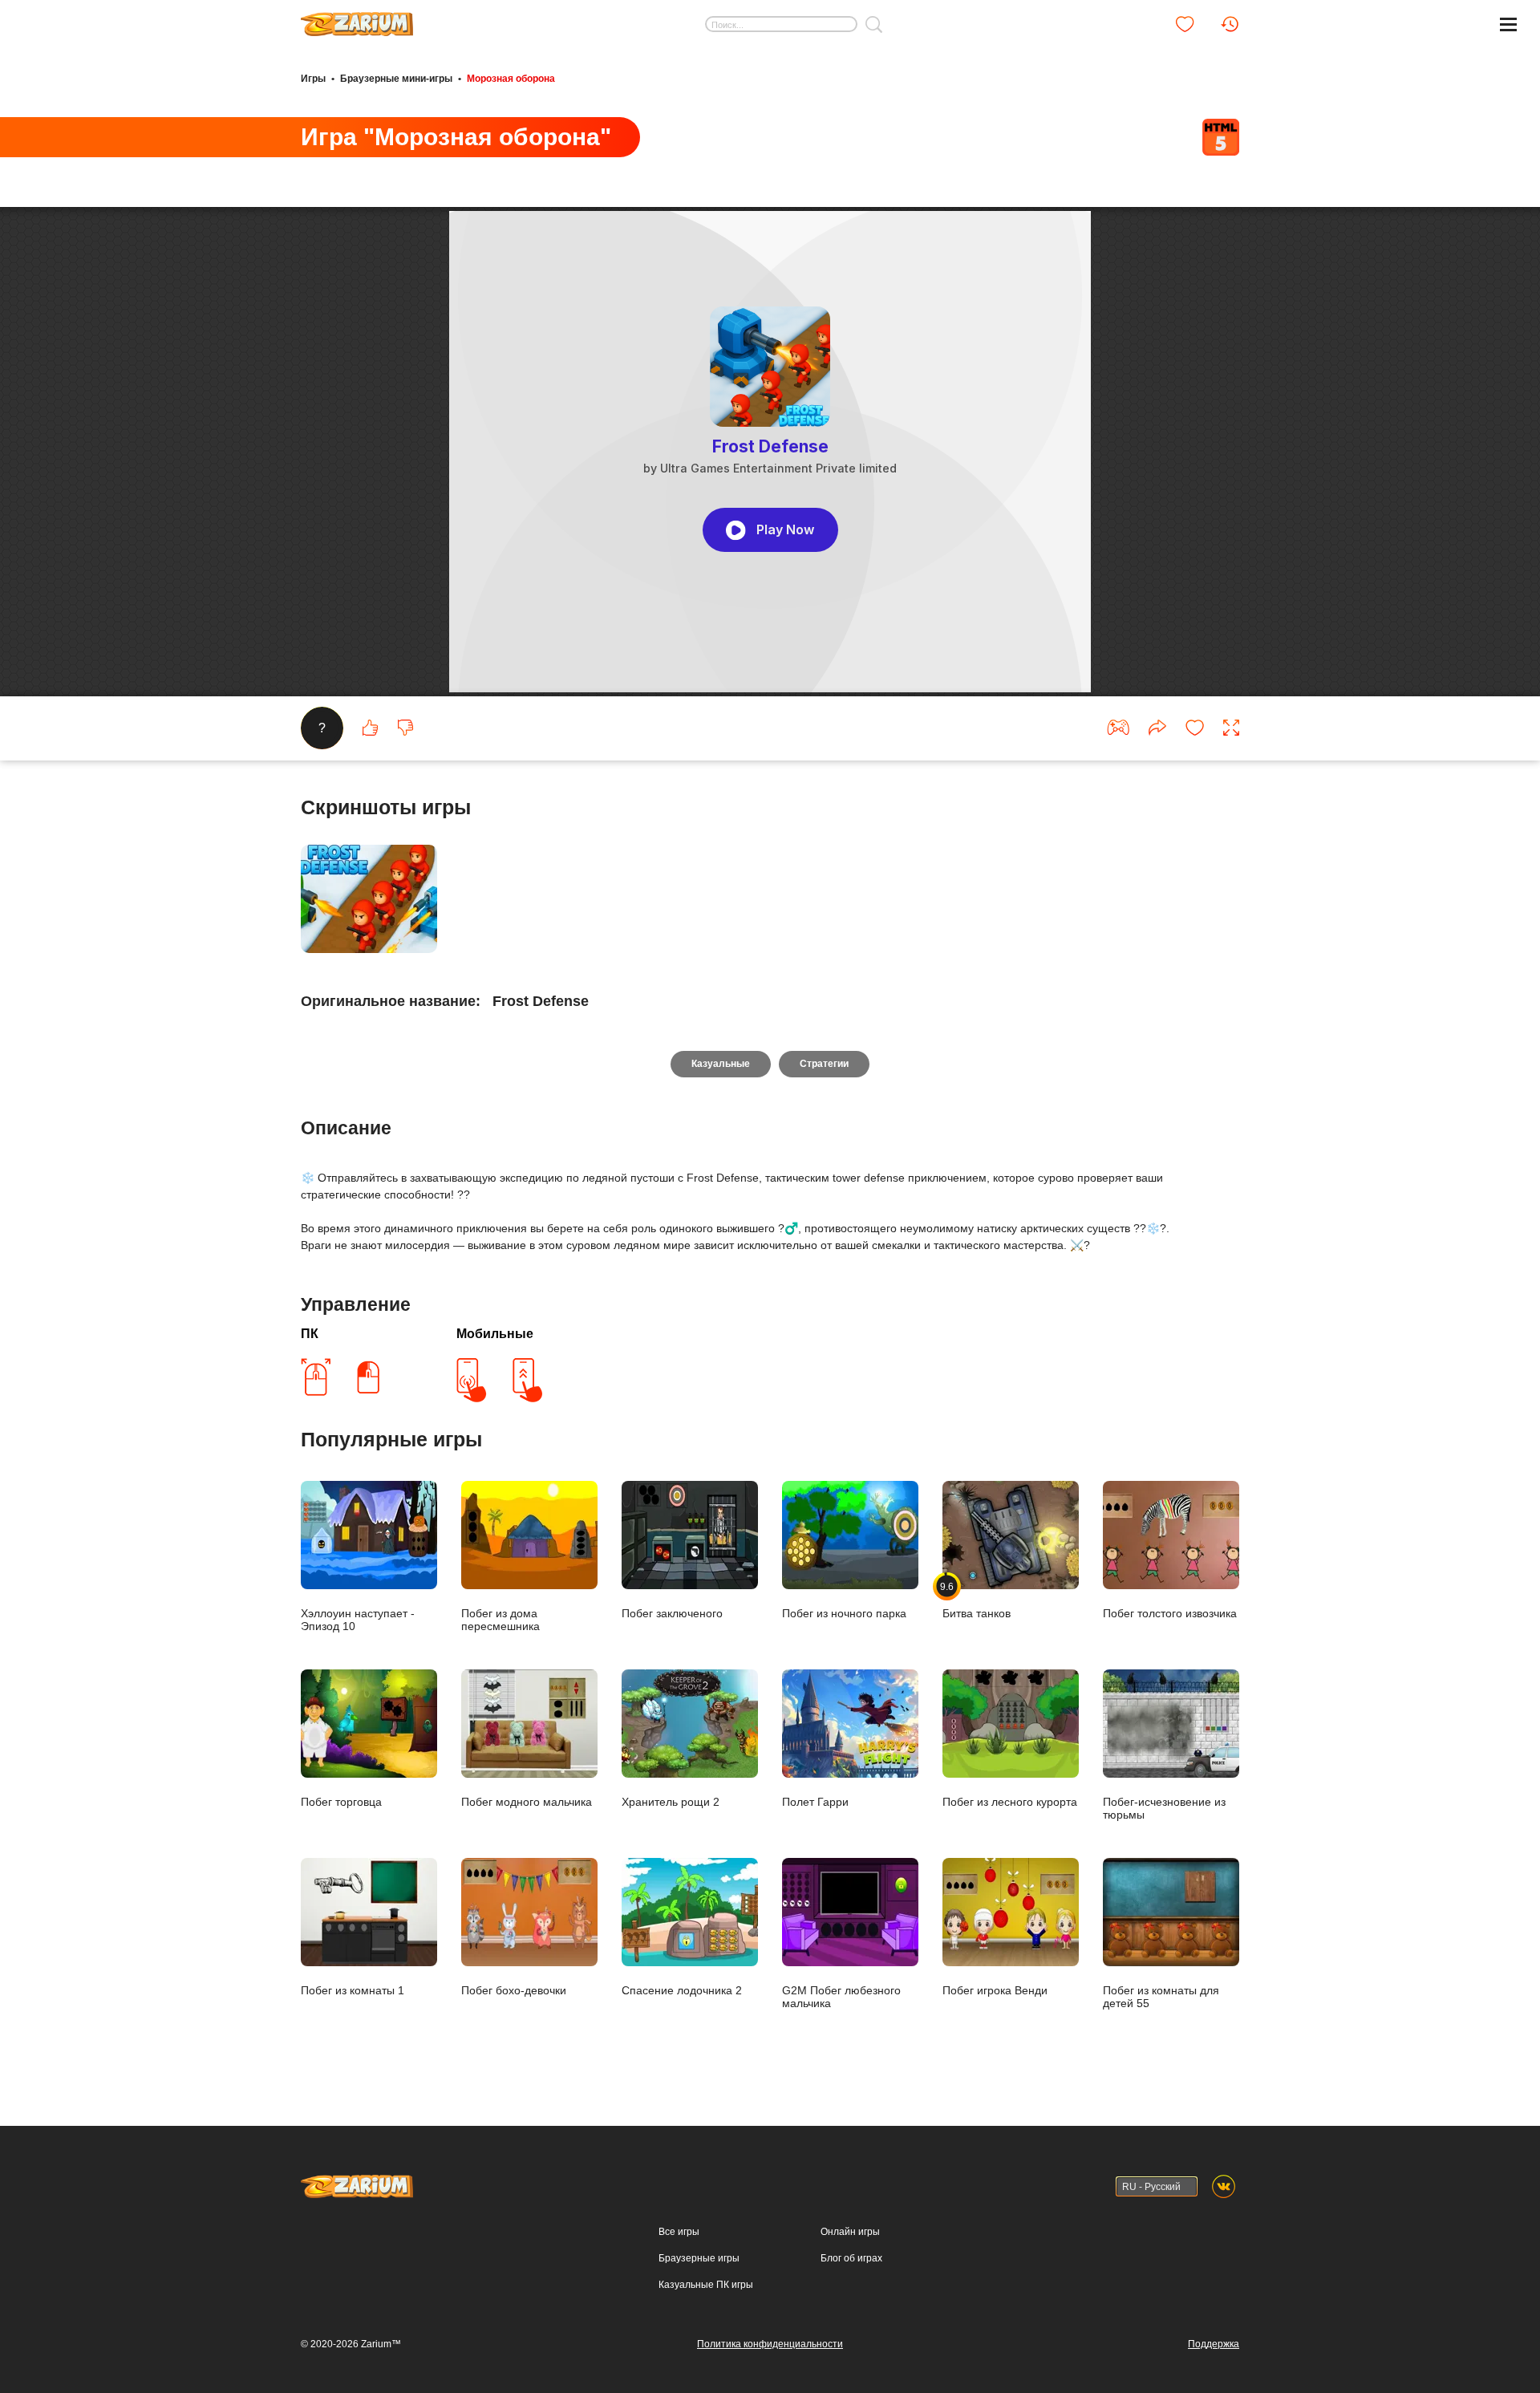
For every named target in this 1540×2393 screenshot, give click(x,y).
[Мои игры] (1185, 24)
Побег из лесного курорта (1010, 1802)
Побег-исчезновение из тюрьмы (1164, 1808)
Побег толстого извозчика (1170, 1613)
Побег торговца (341, 1802)
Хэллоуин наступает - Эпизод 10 (358, 1620)
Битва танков (977, 1600)
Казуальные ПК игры (706, 2285)
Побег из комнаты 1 (353, 1990)
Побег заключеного (672, 1613)
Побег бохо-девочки (514, 1990)
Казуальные (721, 1064)
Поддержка (1214, 2344)
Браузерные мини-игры (396, 79)
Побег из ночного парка (844, 1613)
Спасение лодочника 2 (682, 1990)
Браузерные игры (699, 2258)
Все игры (679, 2232)
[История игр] (1230, 24)
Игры (313, 79)
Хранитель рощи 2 (671, 1802)
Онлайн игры (850, 2232)
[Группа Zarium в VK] (1224, 2186)
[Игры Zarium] (357, 18)
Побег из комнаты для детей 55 (1161, 1997)
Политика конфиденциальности (770, 2344)
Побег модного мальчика (527, 1802)
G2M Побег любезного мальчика (841, 1997)
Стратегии (824, 1064)
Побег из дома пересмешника (500, 1620)
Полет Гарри (815, 1802)
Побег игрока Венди (995, 1990)
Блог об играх (851, 2258)
